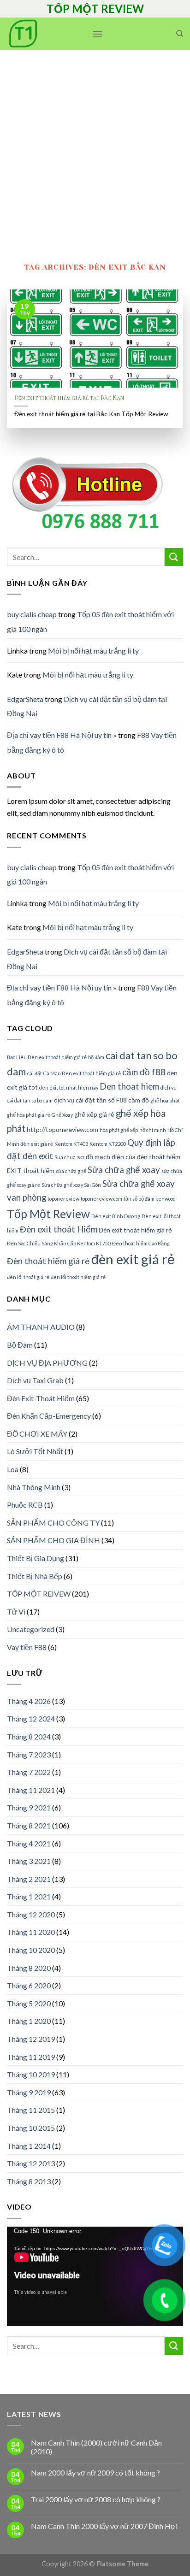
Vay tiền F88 (27, 1647)
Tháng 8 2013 (29, 2181)
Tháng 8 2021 (29, 1825)
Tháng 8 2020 (29, 1968)
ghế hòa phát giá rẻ (29, 1115)
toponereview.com (101, 1199)
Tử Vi (16, 1612)
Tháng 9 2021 (29, 1807)
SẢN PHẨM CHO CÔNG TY (53, 1523)
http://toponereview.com (62, 1129)
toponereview (63, 1199)
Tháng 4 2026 (29, 1701)
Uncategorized (31, 1629)
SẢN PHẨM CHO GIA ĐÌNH (53, 1540)
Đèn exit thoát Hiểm (59, 1229)
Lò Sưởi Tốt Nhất (35, 1451)
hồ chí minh (153, 1130)
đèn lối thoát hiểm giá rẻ (78, 1277)
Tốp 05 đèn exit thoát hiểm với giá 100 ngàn (90, 875)
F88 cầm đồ (133, 1100)
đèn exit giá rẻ (133, 1259)
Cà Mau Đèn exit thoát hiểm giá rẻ (82, 1073)
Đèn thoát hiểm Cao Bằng (141, 1243)
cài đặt (35, 1073)
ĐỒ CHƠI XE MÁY (37, 1434)
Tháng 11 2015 (31, 2110)
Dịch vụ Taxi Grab (35, 1380)
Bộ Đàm (20, 1345)
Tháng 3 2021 (29, 1861)
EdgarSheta (25, 699)
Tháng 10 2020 (31, 1950)
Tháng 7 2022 (29, 1772)
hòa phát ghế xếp (119, 1130)
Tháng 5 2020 (29, 2003)
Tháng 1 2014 (29, 2146)
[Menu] (97, 34)
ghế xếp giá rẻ (94, 1114)
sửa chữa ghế (71, 1171)
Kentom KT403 (71, 1144)
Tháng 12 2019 (31, 2039)
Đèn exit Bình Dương (116, 1216)
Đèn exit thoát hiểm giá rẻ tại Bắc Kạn (69, 398)
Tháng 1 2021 (29, 1896)
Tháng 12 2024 (31, 1718)
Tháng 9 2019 (29, 2092)
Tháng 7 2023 (29, 1754)
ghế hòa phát (165, 1100)
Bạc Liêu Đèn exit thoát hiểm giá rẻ (47, 1057)
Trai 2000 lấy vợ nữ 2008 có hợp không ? (96, 2499)
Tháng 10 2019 (31, 2074)
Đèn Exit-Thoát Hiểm (41, 1398)
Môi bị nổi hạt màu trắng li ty (93, 651)
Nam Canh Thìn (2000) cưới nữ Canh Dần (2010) (96, 2447)
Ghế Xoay (62, 1115)
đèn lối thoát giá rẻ (28, 1277)
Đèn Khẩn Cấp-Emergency (49, 1416)
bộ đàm (96, 1057)
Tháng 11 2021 (31, 1790)
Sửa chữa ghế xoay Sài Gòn (71, 1185)
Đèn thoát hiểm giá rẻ (48, 1261)
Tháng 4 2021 (29, 1843)
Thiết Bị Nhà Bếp (35, 1576)
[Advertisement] (95, 149)
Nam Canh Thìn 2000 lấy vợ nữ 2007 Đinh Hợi (104, 2526)
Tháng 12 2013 (31, 2163)
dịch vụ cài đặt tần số (84, 1100)
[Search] (180, 34)
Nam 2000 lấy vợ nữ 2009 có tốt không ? (95, 2473)
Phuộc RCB (25, 1505)
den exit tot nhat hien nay (69, 1088)
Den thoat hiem (129, 1086)
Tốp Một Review (48, 1214)
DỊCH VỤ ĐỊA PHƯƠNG (47, 1363)
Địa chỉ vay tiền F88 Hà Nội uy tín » (62, 735)
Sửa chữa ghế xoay (124, 1170)
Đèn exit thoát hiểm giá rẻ (135, 1230)
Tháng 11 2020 (31, 1932)
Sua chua (65, 1157)
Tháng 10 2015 (31, 2128)
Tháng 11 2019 (31, 2057)
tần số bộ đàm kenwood (150, 1199)
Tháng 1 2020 (29, 2021)
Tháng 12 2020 (31, 1914)
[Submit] (174, 557)
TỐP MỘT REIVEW (39, 1594)
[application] (95, 2276)
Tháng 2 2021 (29, 1879)
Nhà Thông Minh (34, 1487)
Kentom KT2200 (108, 1144)
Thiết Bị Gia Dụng (36, 1558)
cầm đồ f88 (144, 1072)
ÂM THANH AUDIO (41, 1327)
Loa (13, 1469)
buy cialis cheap (32, 614)
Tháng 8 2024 (29, 1736)
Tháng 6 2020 (29, 1985)
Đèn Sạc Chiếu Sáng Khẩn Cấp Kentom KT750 (59, 1243)
